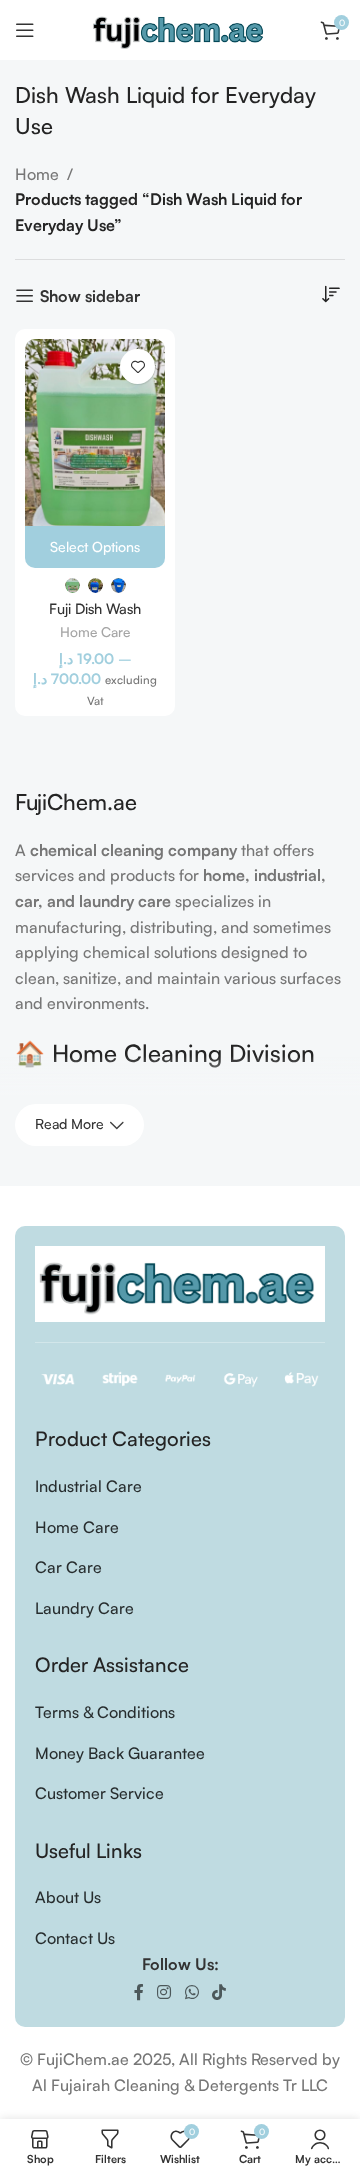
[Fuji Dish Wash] (95, 432)
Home (37, 174)
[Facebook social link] (138, 1992)
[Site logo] (180, 28)
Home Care (95, 631)
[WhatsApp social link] (191, 1992)
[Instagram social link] (164, 1992)
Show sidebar (90, 295)
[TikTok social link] (218, 1992)
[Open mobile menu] (25, 30)
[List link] (180, 1487)
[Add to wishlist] (137, 366)
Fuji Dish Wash (95, 608)
